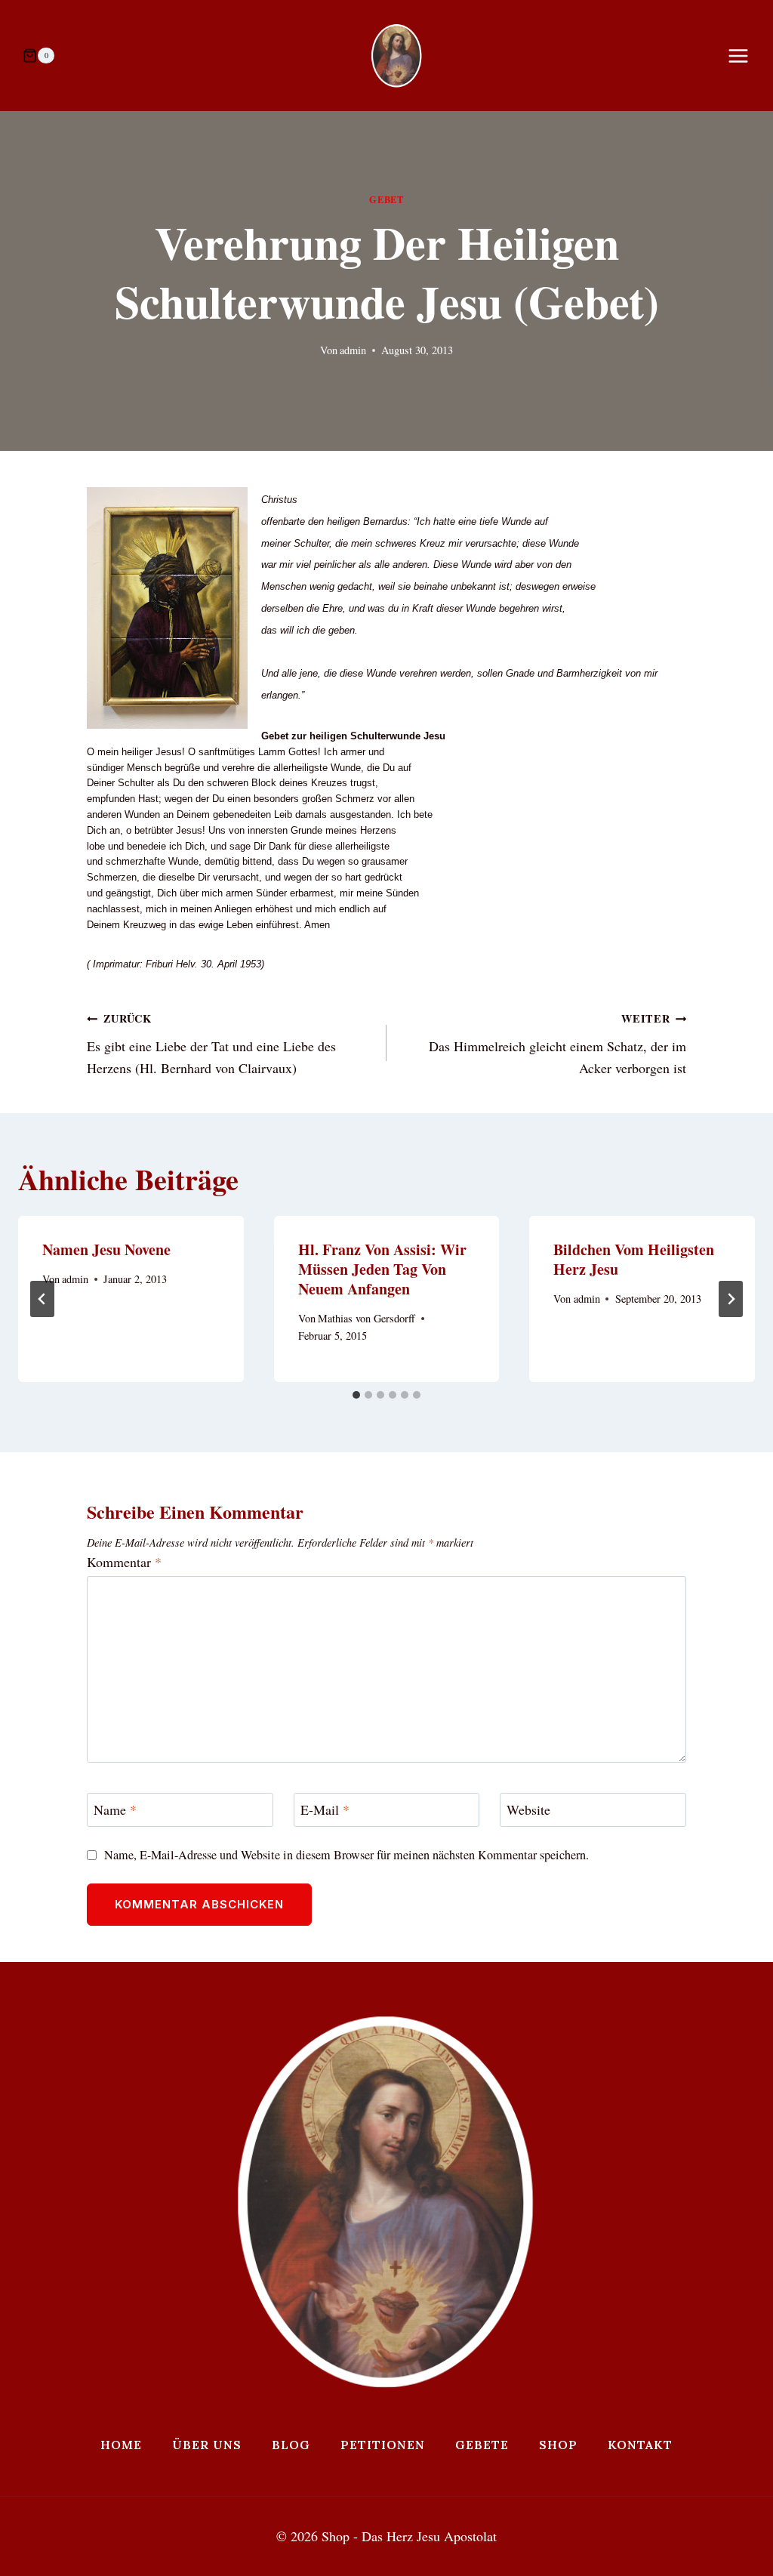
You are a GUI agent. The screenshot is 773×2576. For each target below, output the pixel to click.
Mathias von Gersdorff (366, 1318)
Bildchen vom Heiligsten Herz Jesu (634, 1259)
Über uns (207, 2445)
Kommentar (124, 1562)
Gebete (482, 2445)
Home (121, 2445)
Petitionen (383, 2445)
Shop (558, 2445)
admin (353, 350)
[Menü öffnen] (746, 56)
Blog (291, 2445)
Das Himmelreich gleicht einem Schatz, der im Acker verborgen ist (557, 1044)
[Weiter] (731, 1299)
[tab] (356, 1395)
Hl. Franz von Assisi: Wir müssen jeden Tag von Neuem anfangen (382, 1269)
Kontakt (640, 2445)
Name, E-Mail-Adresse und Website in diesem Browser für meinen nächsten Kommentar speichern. (346, 1855)
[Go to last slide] (42, 1299)
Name (115, 1810)
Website (528, 1810)
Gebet (386, 199)
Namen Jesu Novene (106, 1249)
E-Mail (325, 1810)
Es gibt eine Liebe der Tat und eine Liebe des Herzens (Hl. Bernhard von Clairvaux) (211, 1044)
